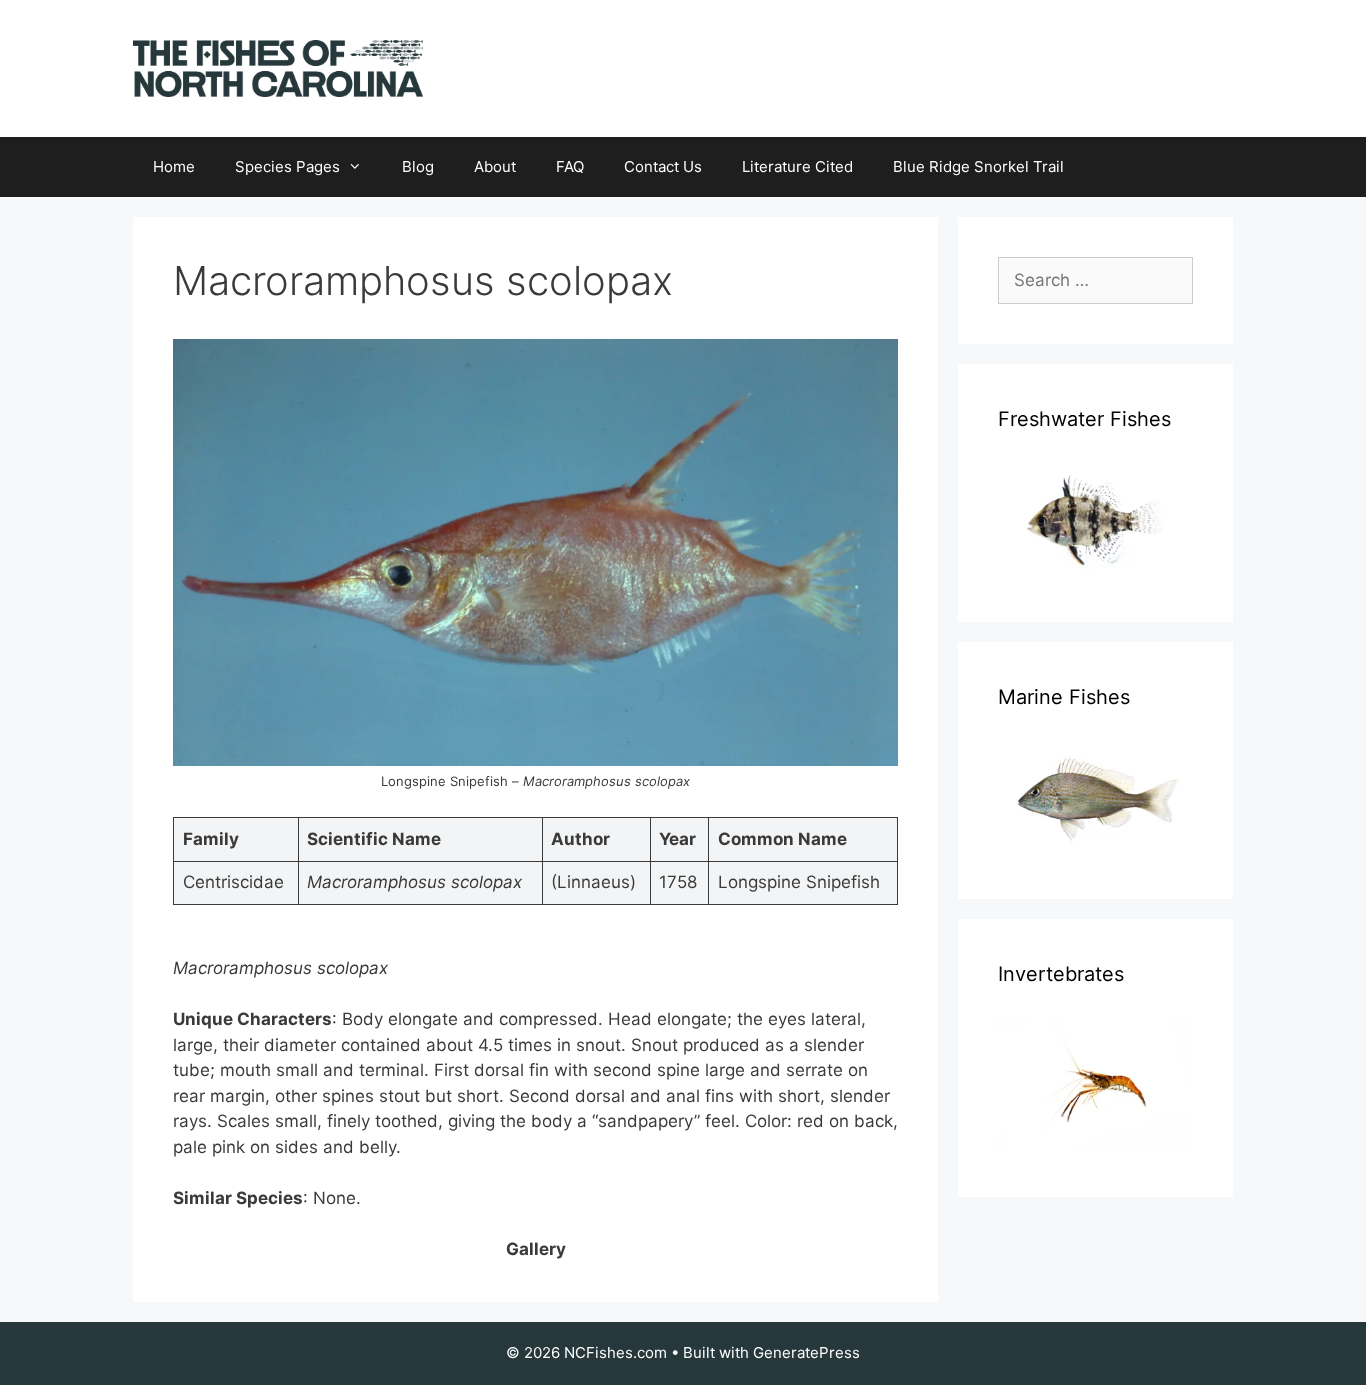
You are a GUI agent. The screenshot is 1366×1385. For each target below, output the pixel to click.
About (495, 166)
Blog (418, 166)
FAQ (570, 166)
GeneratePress (806, 1352)
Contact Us (663, 166)
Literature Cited (797, 166)
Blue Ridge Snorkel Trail (978, 166)
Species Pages (287, 166)
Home (174, 166)
